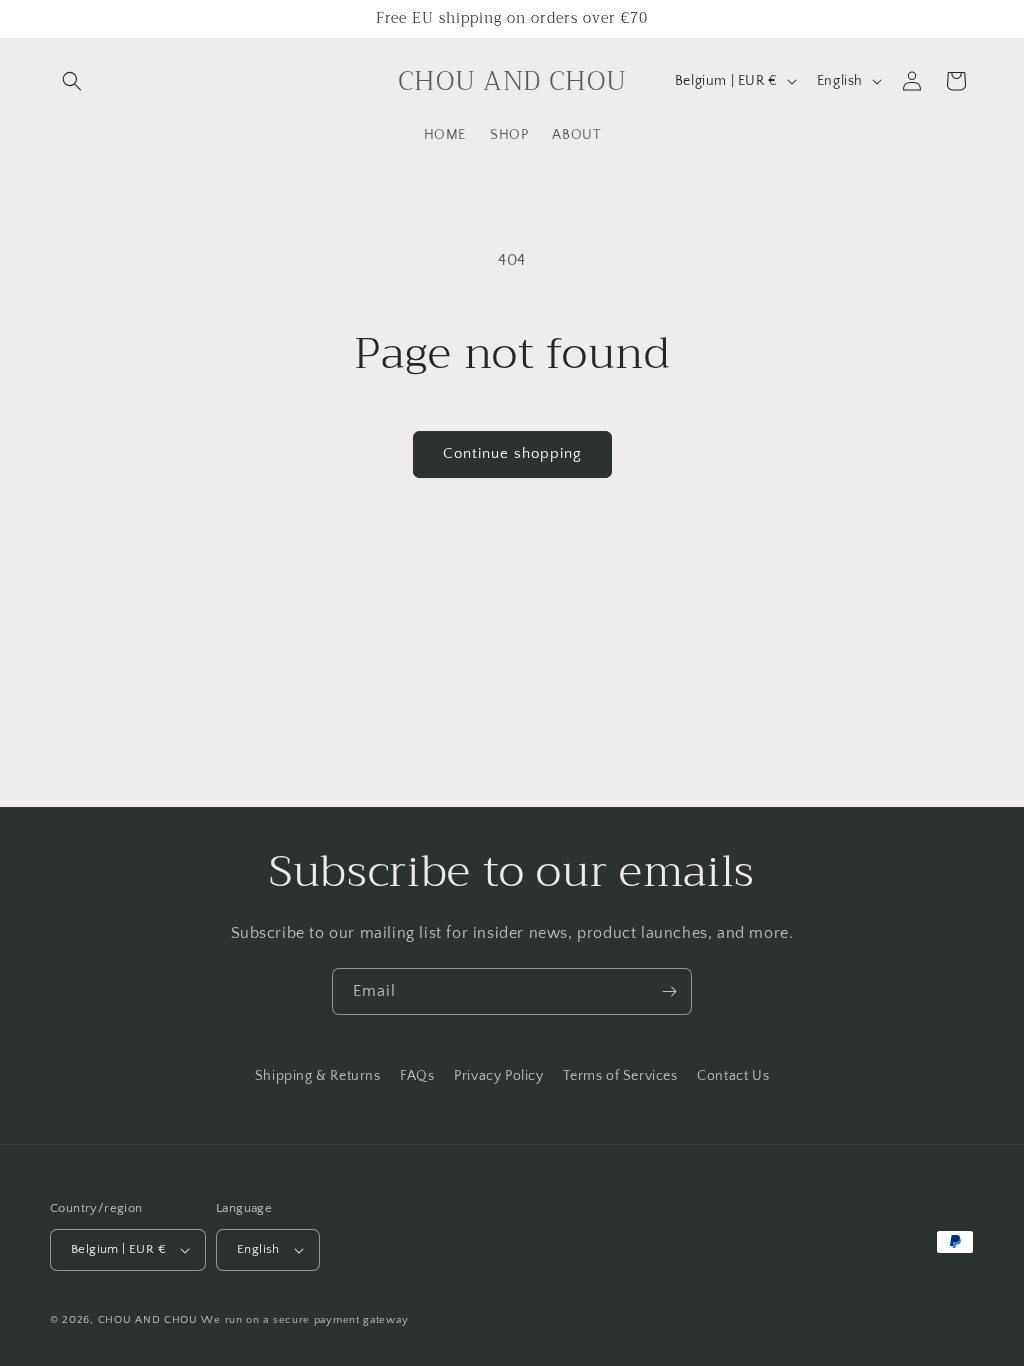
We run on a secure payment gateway (304, 1320)
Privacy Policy (498, 1076)
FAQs (417, 1076)
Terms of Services (620, 1076)
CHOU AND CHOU (148, 1320)
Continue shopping (512, 453)
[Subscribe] (669, 991)
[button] (72, 81)
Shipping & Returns (318, 1076)
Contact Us (733, 1076)
